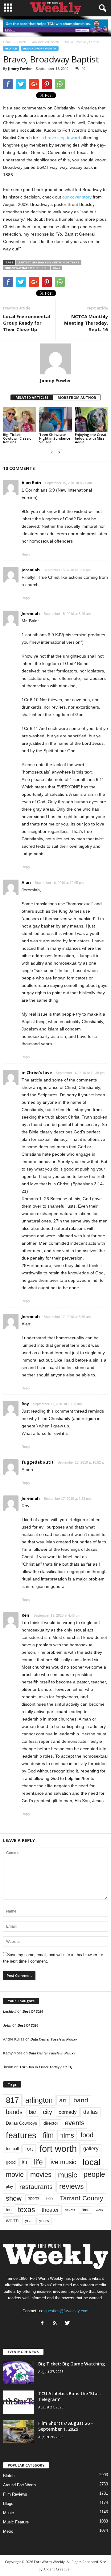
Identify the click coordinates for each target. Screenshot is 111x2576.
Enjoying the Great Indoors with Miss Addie (91, 438)
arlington (39, 2100)
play (9, 2187)
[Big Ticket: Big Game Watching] (18, 2372)
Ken (25, 1615)
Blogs (8, 2503)
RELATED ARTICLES (32, 397)
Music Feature (16, 2522)
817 (12, 2100)
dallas (90, 2112)
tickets (70, 2210)
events (75, 2123)
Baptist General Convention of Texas (49, 262)
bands (14, 2112)
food (87, 2135)
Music (8, 2513)
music (68, 2175)
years (44, 2221)
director (51, 2123)
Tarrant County (82, 2198)
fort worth (58, 2149)
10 (84, 68)
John (7, 2025)
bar (33, 2112)
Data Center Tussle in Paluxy (54, 2039)
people (94, 2175)
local (92, 2162)
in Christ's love (37, 1073)
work (100, 2210)
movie (15, 2175)
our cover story (77, 197)
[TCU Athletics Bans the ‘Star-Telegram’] (18, 2402)
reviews (72, 2186)
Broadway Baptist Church (26, 268)
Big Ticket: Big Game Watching (72, 2364)
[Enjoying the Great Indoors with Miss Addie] (91, 419)
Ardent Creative (57, 2569)
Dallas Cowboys (21, 2123)
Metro (8, 2531)
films (67, 2135)
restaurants (36, 2187)
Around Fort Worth (40, 48)
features (21, 2135)
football (12, 2149)
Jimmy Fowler (20, 68)
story (49, 2198)
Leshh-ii (10, 2011)
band (81, 2100)
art (63, 2100)
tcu (9, 2210)
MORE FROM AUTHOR (77, 397)
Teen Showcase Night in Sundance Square (55, 438)
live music (63, 2162)
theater (50, 2210)
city (47, 2112)
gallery (91, 2149)
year (29, 2221)
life (38, 2162)
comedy (68, 2112)
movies (41, 2175)
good (11, 2162)
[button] (101, 8)
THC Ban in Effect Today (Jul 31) (46, 2067)
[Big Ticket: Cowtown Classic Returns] (20, 419)
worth (12, 2221)
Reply (26, 554)
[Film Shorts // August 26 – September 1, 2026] (18, 2432)
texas (27, 2210)
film (48, 2135)
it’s (25, 2162)
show (14, 2198)
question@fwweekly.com (66, 2311)
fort (29, 2149)
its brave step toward (60, 138)
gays (56, 268)
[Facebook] (44, 2324)
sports (34, 2198)
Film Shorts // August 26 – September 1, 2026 (66, 2426)
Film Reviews (15, 2494)
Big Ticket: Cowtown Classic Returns (17, 438)
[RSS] (56, 2324)
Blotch (11, 48)
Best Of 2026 (33, 2011)
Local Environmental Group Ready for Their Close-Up (27, 323)
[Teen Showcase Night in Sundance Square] (56, 419)
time (86, 2210)
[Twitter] (68, 2324)
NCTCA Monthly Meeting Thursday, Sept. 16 (86, 323)
